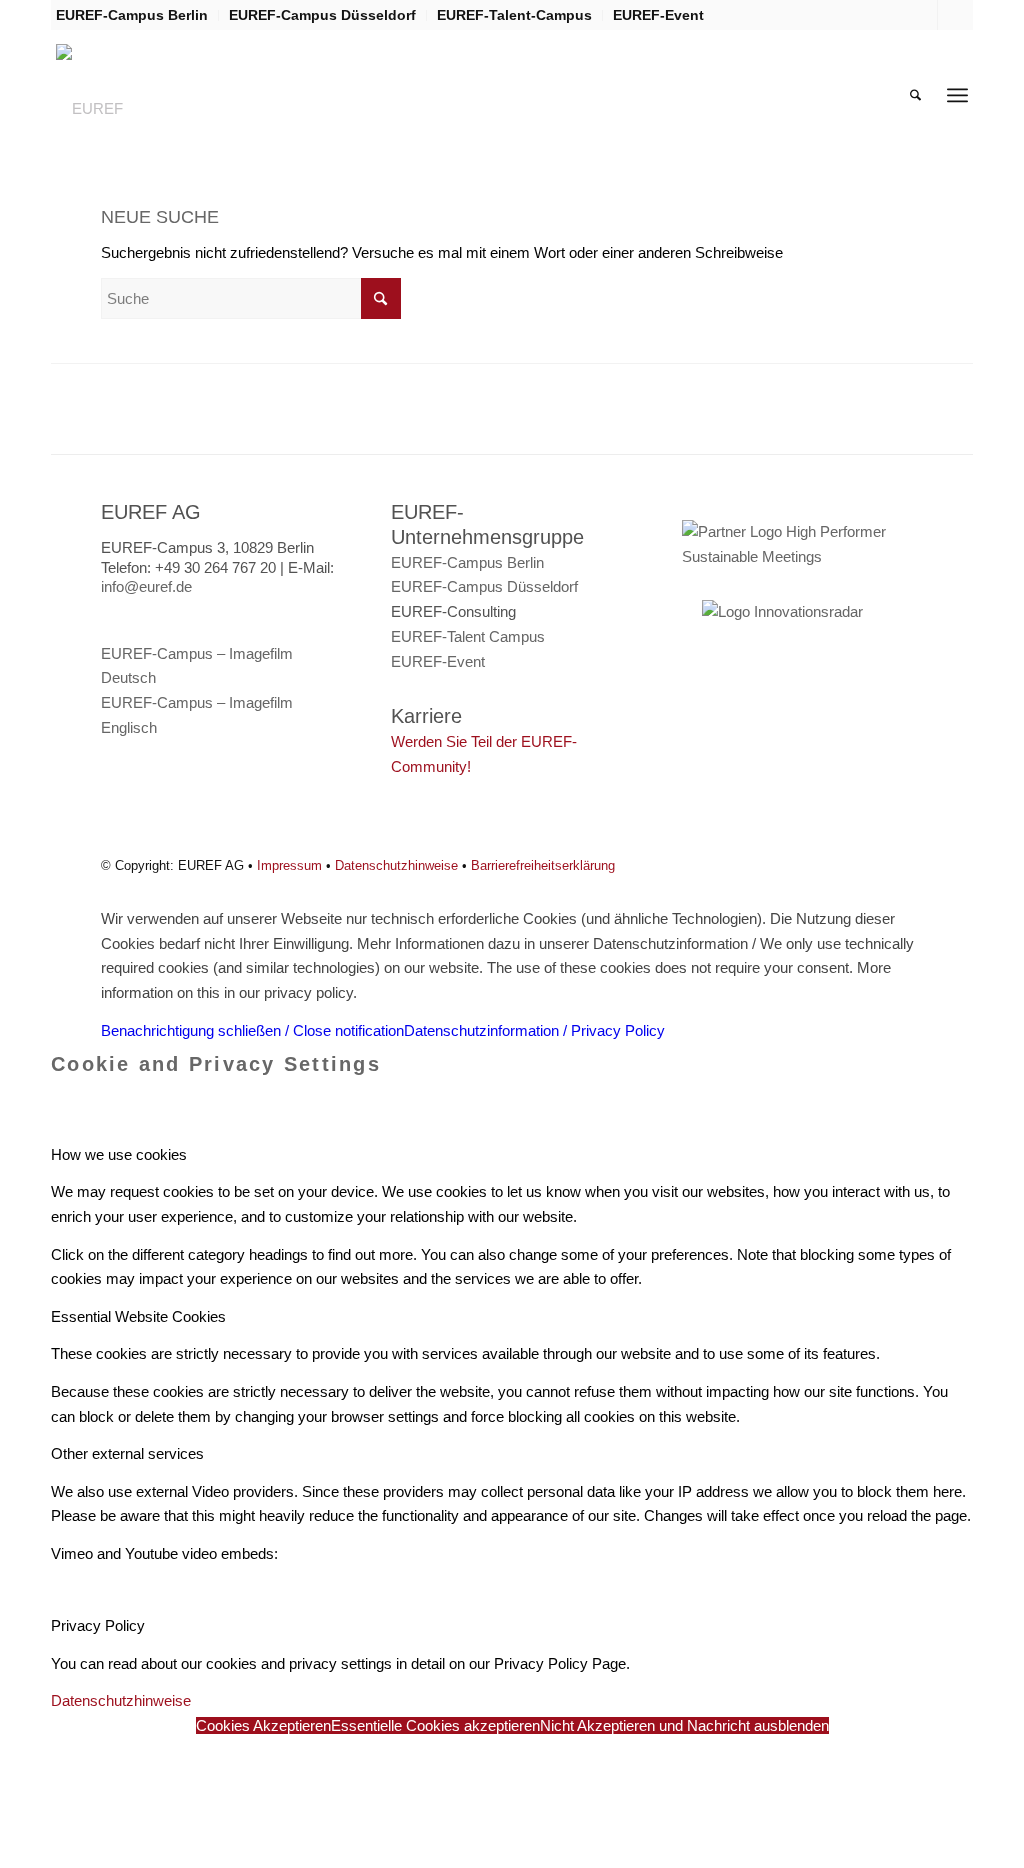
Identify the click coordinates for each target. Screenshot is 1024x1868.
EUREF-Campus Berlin (132, 15)
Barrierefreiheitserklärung (543, 865)
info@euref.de (146, 586)
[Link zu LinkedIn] (953, 15)
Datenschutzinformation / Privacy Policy (534, 1030)
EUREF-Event (658, 15)
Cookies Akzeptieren (263, 1725)
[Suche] (915, 95)
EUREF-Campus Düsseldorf (322, 15)
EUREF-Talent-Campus (514, 15)
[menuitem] (137, 15)
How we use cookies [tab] (119, 1154)
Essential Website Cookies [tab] (138, 1316)
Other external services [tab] (127, 1453)
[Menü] (957, 95)
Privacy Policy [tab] (98, 1625)
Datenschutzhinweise (396, 865)
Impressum (289, 865)
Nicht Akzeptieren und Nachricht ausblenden (684, 1725)
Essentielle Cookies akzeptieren (435, 1725)
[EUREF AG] (102, 95)
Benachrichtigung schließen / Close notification (252, 1030)
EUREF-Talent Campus (468, 636)
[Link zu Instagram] (922, 15)
